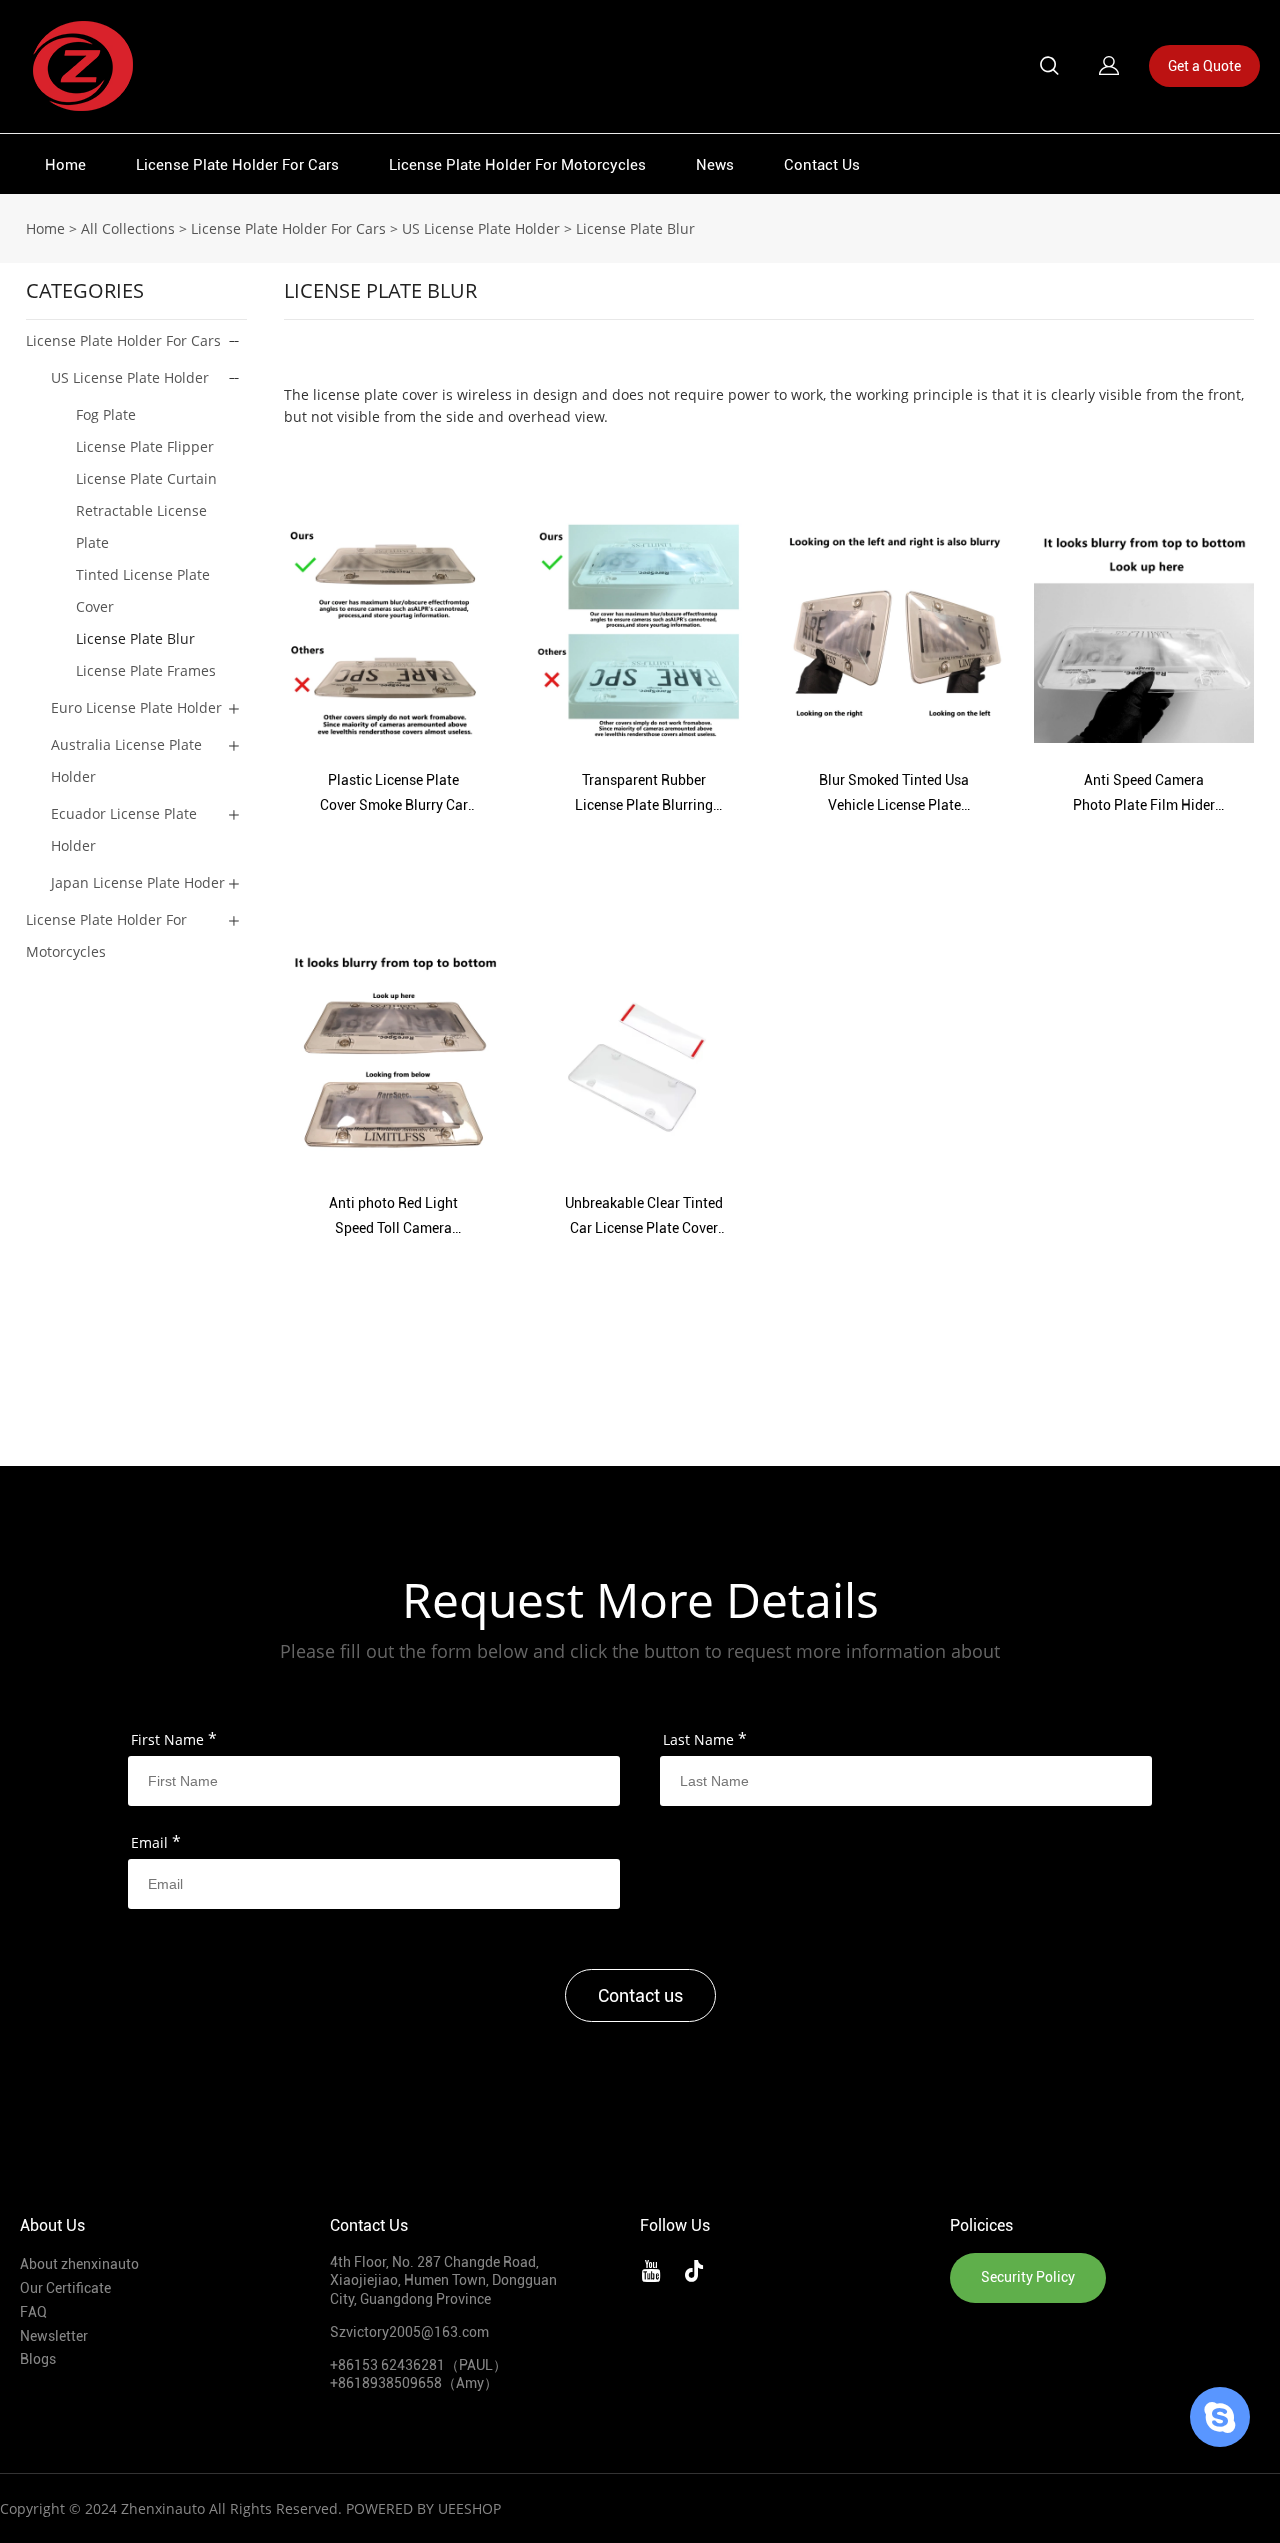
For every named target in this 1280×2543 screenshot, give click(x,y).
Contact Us (822, 165)
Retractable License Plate (141, 526)
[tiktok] (698, 2268)
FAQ (33, 2312)
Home (65, 165)
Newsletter (54, 2336)
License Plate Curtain (146, 478)
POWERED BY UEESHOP (423, 2508)
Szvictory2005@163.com (409, 2332)
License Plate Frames (146, 670)
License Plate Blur (635, 228)
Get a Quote (1204, 66)
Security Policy (1028, 2277)
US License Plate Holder (481, 228)
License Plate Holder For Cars (237, 165)
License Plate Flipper (145, 446)
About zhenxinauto (79, 2264)
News (715, 165)
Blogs (38, 2359)
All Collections (128, 228)
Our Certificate (65, 2288)
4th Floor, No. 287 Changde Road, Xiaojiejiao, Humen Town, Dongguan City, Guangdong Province (443, 2280)
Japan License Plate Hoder (138, 882)
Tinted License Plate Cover (143, 590)
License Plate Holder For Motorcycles (517, 165)
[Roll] (1220, 2417)
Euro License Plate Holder (136, 707)
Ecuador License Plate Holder (124, 829)
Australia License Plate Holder (126, 760)
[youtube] (655, 2268)
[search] (1049, 68)
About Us (52, 2225)
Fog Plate (106, 414)
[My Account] (1109, 66)
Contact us (640, 1995)
